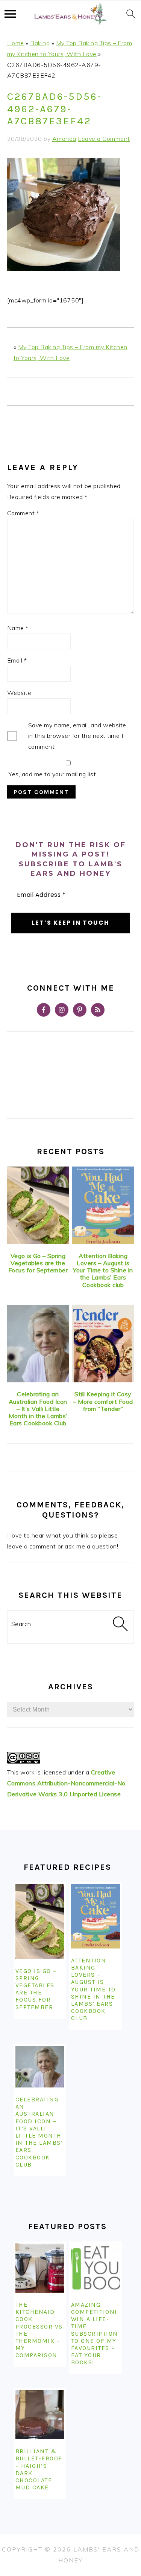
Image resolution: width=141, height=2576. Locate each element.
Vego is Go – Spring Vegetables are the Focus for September (38, 1263)
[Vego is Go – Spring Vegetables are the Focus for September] (38, 1205)
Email (17, 660)
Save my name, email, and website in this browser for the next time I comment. (77, 736)
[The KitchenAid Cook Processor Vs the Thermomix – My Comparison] (40, 2268)
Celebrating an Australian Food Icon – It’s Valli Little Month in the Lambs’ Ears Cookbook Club (38, 1409)
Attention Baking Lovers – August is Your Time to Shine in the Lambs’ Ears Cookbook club (103, 1270)
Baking (40, 43)
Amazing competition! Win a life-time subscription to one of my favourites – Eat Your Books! (95, 2334)
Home (16, 43)
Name (18, 628)
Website (19, 693)
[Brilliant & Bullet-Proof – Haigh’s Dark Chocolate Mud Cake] (40, 2415)
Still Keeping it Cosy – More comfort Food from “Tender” (103, 1401)
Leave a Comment (104, 139)
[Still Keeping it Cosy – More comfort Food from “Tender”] (103, 1344)
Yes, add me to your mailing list (52, 774)
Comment (23, 513)
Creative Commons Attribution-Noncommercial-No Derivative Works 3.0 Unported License (66, 1783)
